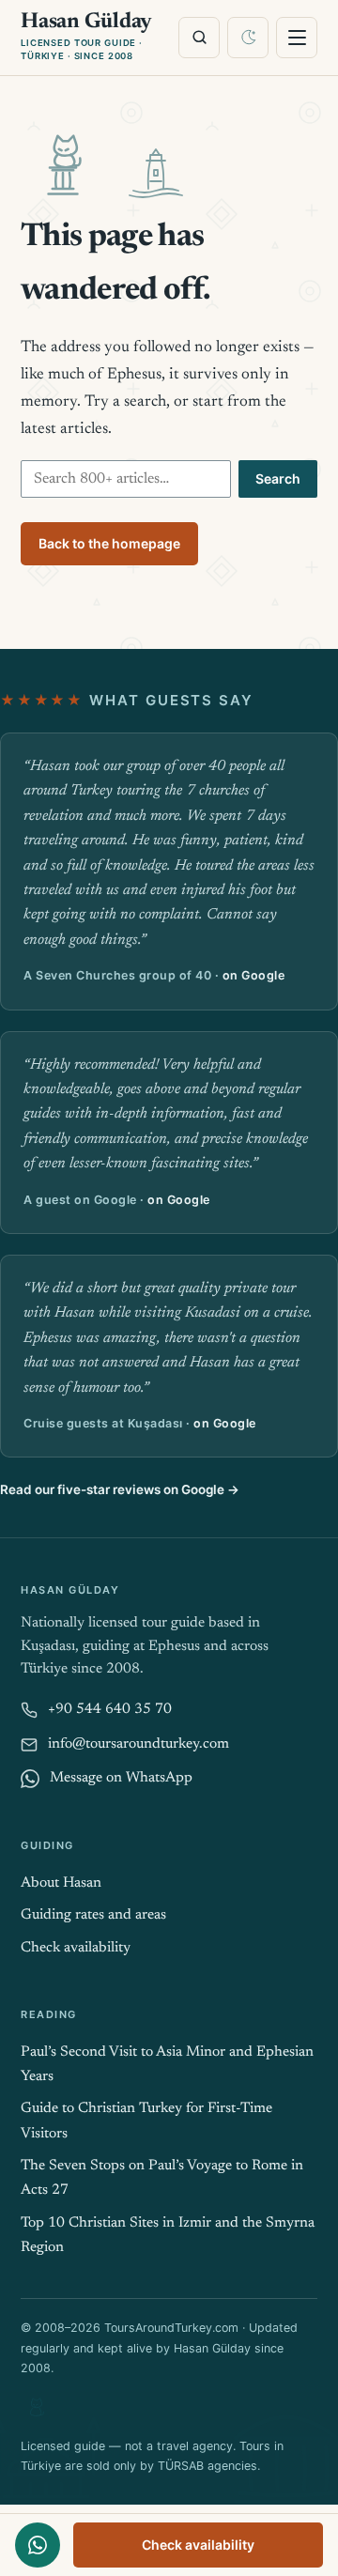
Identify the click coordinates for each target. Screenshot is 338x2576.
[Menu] (297, 38)
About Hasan (61, 1883)
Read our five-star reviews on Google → (120, 1489)
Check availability (198, 2545)
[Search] (199, 38)
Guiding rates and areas (93, 1915)
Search (278, 478)
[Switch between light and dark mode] (248, 38)
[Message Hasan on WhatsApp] (38, 2545)
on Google (254, 975)
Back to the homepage (109, 543)
